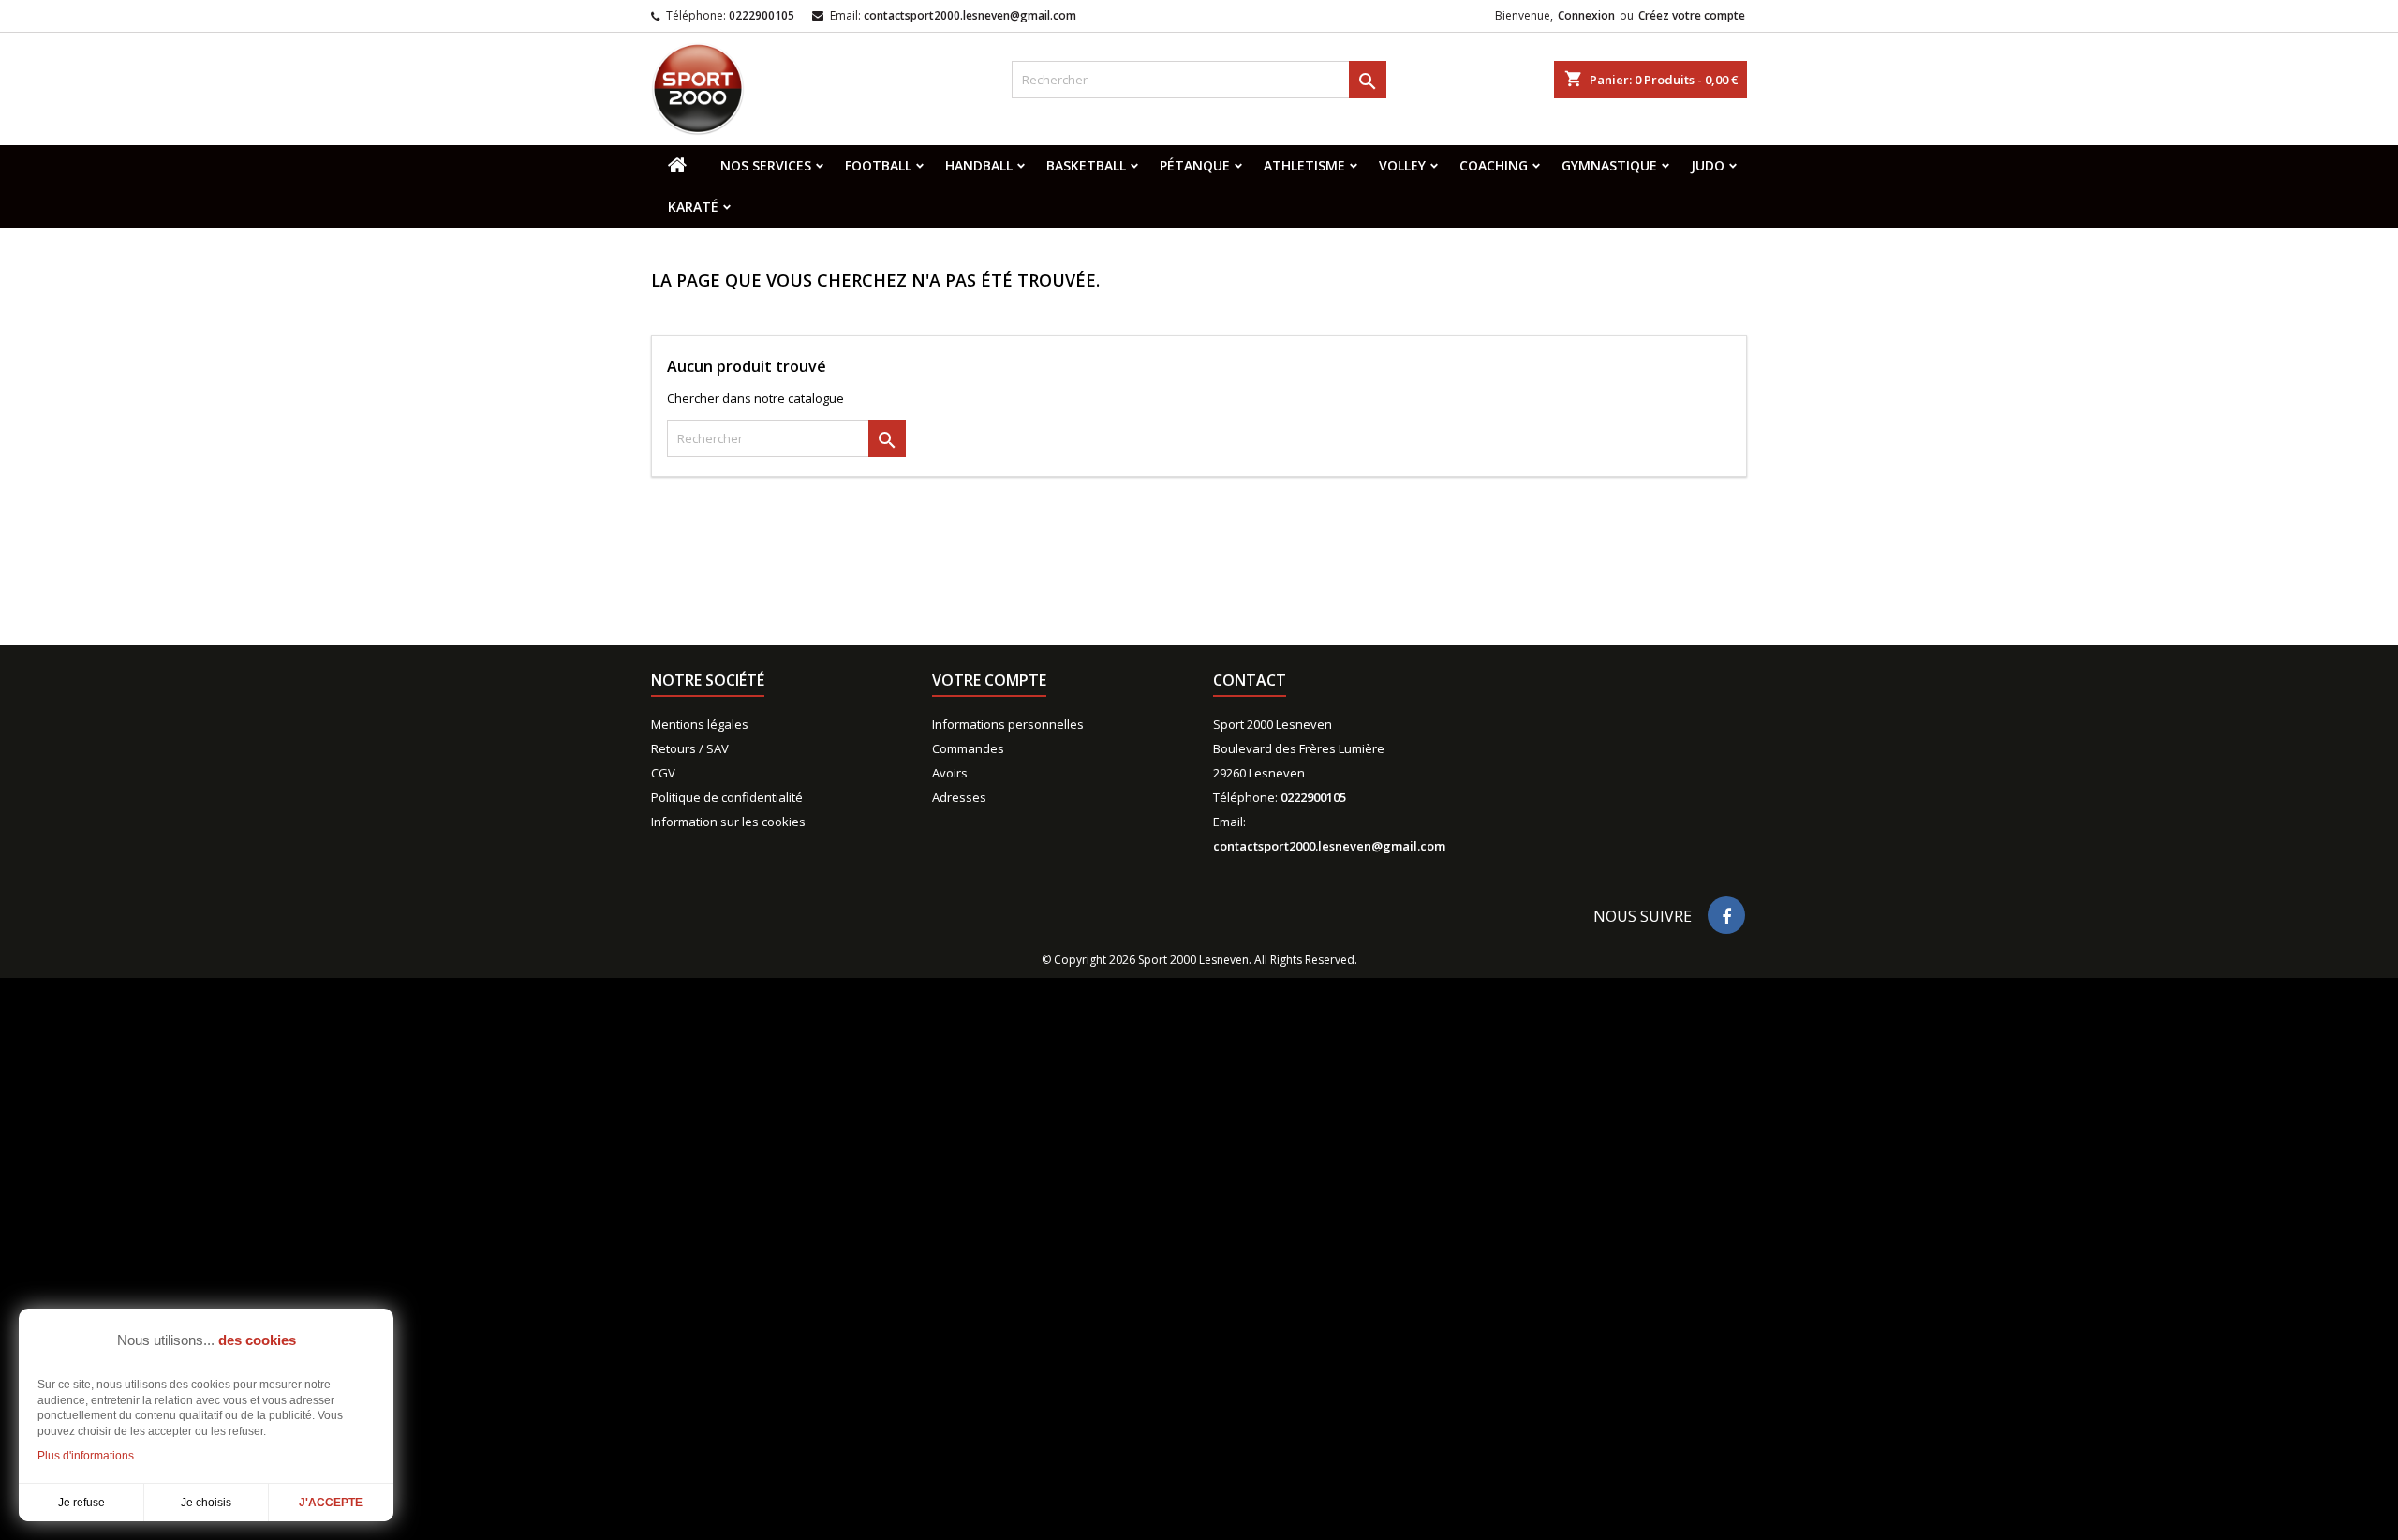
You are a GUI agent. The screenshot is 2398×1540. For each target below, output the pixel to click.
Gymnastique (1609, 165)
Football (878, 165)
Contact (1250, 680)
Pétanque (1195, 165)
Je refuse (81, 1503)
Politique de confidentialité (727, 797)
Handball (979, 165)
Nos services (766, 165)
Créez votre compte (1692, 15)
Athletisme (1304, 165)
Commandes (968, 748)
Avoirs (950, 773)
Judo (1708, 165)
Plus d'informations (86, 1456)
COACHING (1494, 165)
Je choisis (206, 1503)
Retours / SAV (690, 748)
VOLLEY (1402, 165)
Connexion (1586, 15)
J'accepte (331, 1503)
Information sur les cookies (728, 822)
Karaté (693, 207)
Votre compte (989, 680)
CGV (663, 773)
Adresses (959, 797)
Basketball (1086, 165)
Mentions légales (700, 724)
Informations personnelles (1008, 724)
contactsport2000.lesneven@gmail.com (970, 15)
